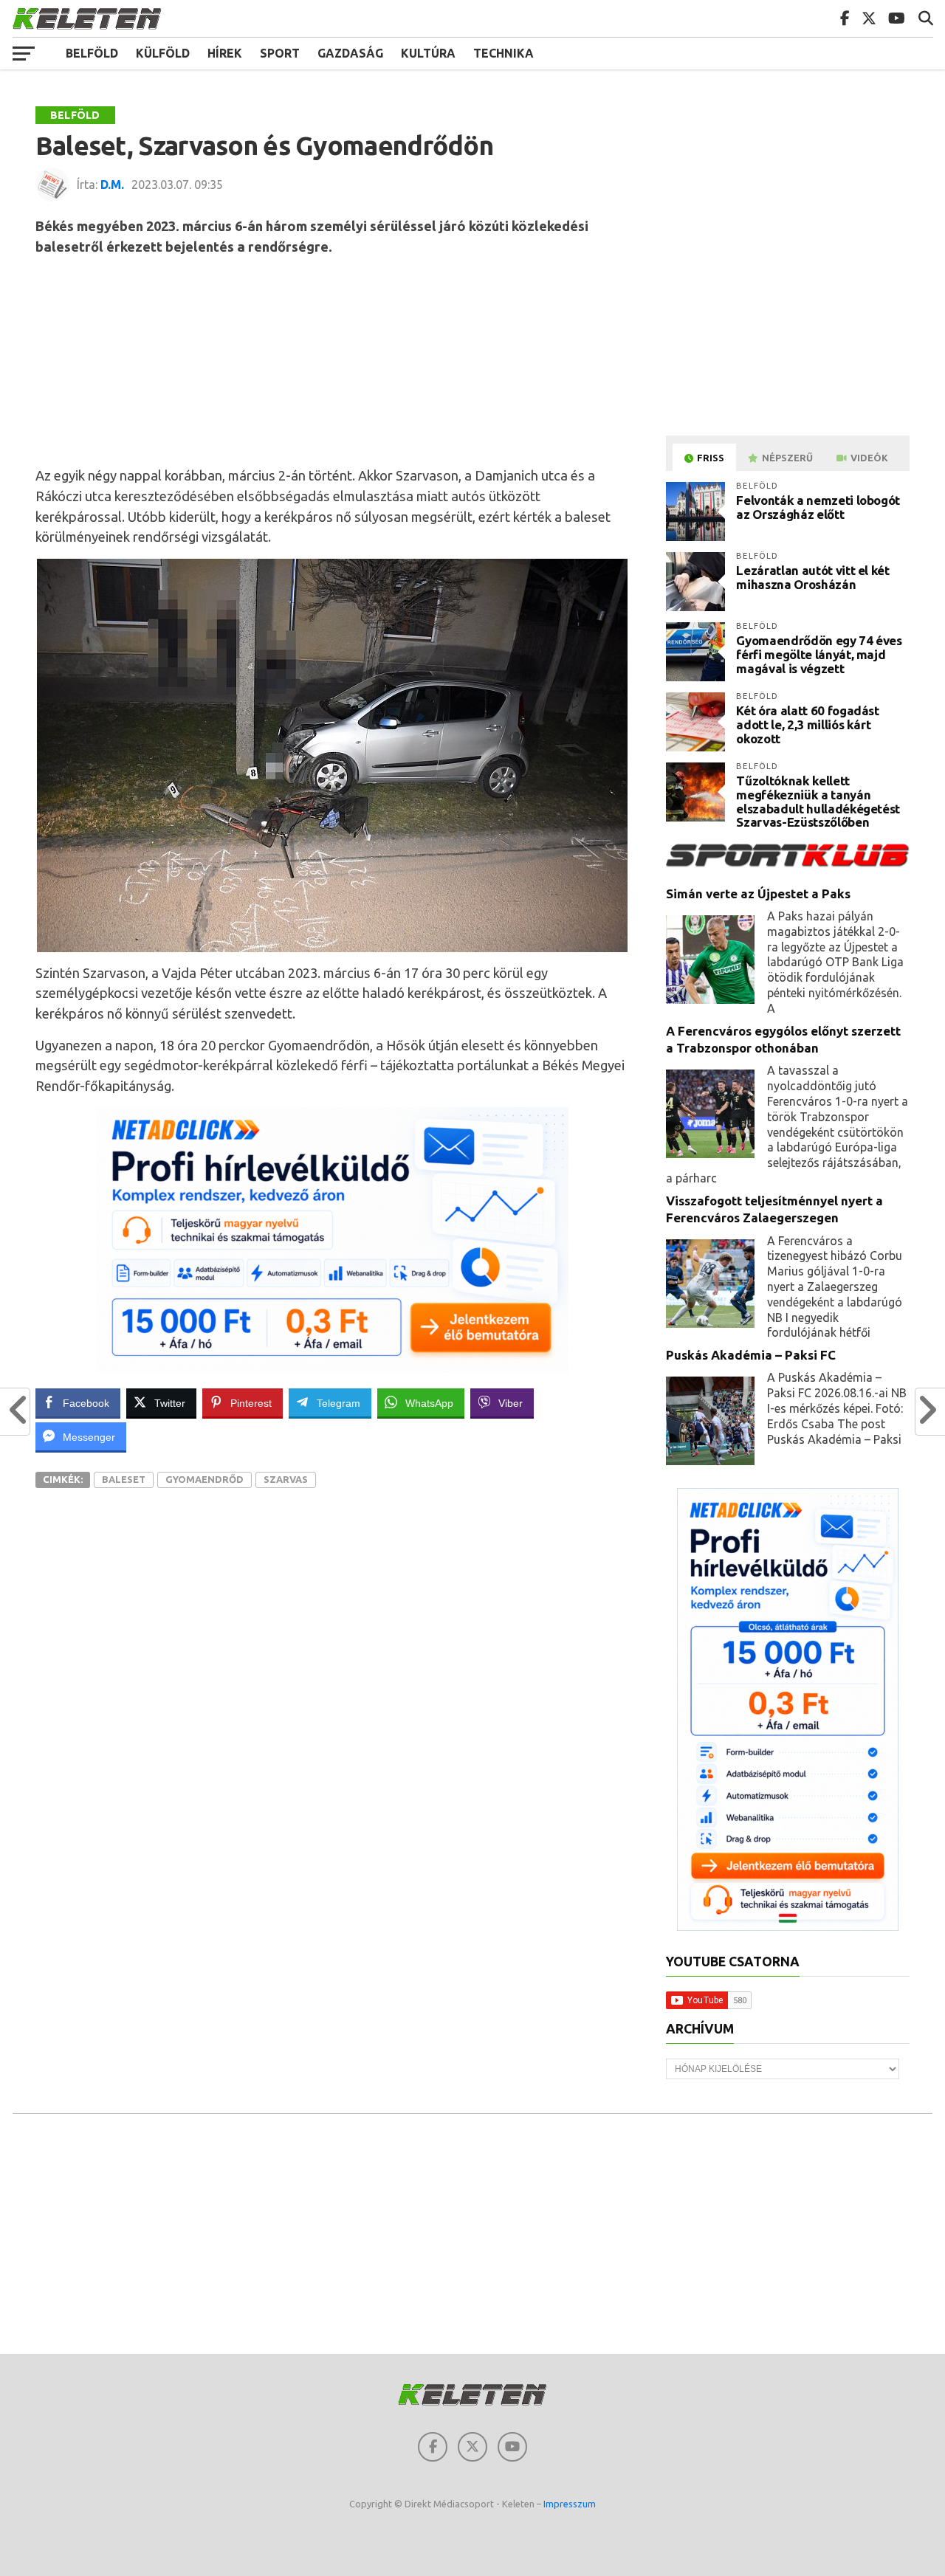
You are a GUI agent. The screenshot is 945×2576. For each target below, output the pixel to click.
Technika (504, 53)
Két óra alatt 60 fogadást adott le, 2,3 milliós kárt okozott (808, 724)
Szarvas (286, 1479)
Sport (280, 53)
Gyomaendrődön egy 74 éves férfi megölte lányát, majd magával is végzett (819, 654)
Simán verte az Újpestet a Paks (758, 893)
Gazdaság (350, 53)
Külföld (163, 53)
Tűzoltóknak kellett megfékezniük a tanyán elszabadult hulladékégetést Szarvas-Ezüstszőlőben (818, 801)
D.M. (112, 185)
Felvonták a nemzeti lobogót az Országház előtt (818, 507)
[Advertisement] (332, 360)
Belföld (92, 53)
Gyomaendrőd (205, 1479)
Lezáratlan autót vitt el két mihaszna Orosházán (812, 577)
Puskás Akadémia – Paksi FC (751, 1355)
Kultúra (428, 53)
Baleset (124, 1479)
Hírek (225, 53)
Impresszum (570, 2504)
